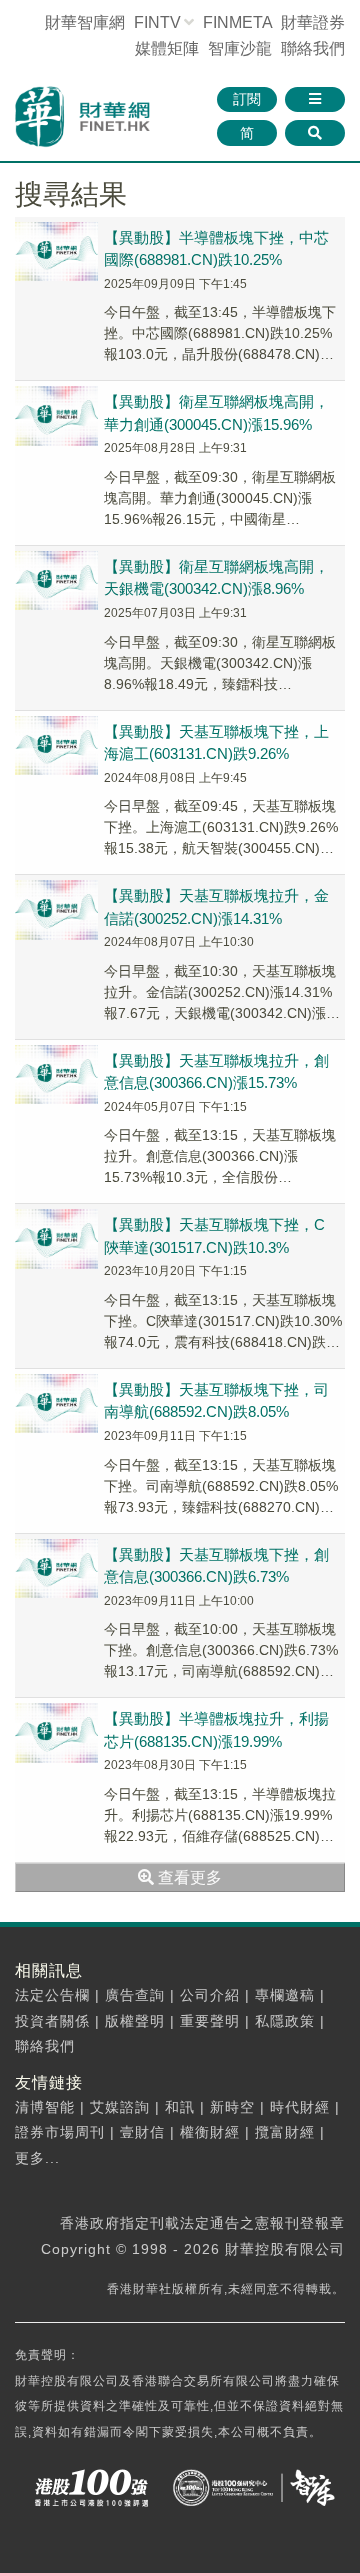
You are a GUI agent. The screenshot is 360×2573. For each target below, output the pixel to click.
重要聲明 (210, 2021)
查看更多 (188, 1877)
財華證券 (313, 22)
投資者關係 (52, 2021)
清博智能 (45, 2107)
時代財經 (300, 2107)
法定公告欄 (52, 1995)
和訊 (180, 2107)
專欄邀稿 (285, 1995)
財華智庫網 (85, 22)
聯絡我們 (313, 48)
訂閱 (247, 99)
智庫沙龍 (240, 48)
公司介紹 (210, 1995)
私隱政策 (285, 2021)
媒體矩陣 (167, 48)
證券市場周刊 (60, 2132)
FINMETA (237, 22)
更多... (37, 2158)
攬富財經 (285, 2132)
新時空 (232, 2107)
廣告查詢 (135, 1995)
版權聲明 (135, 2021)
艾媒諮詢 (120, 2107)
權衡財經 (210, 2132)
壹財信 (142, 2132)
